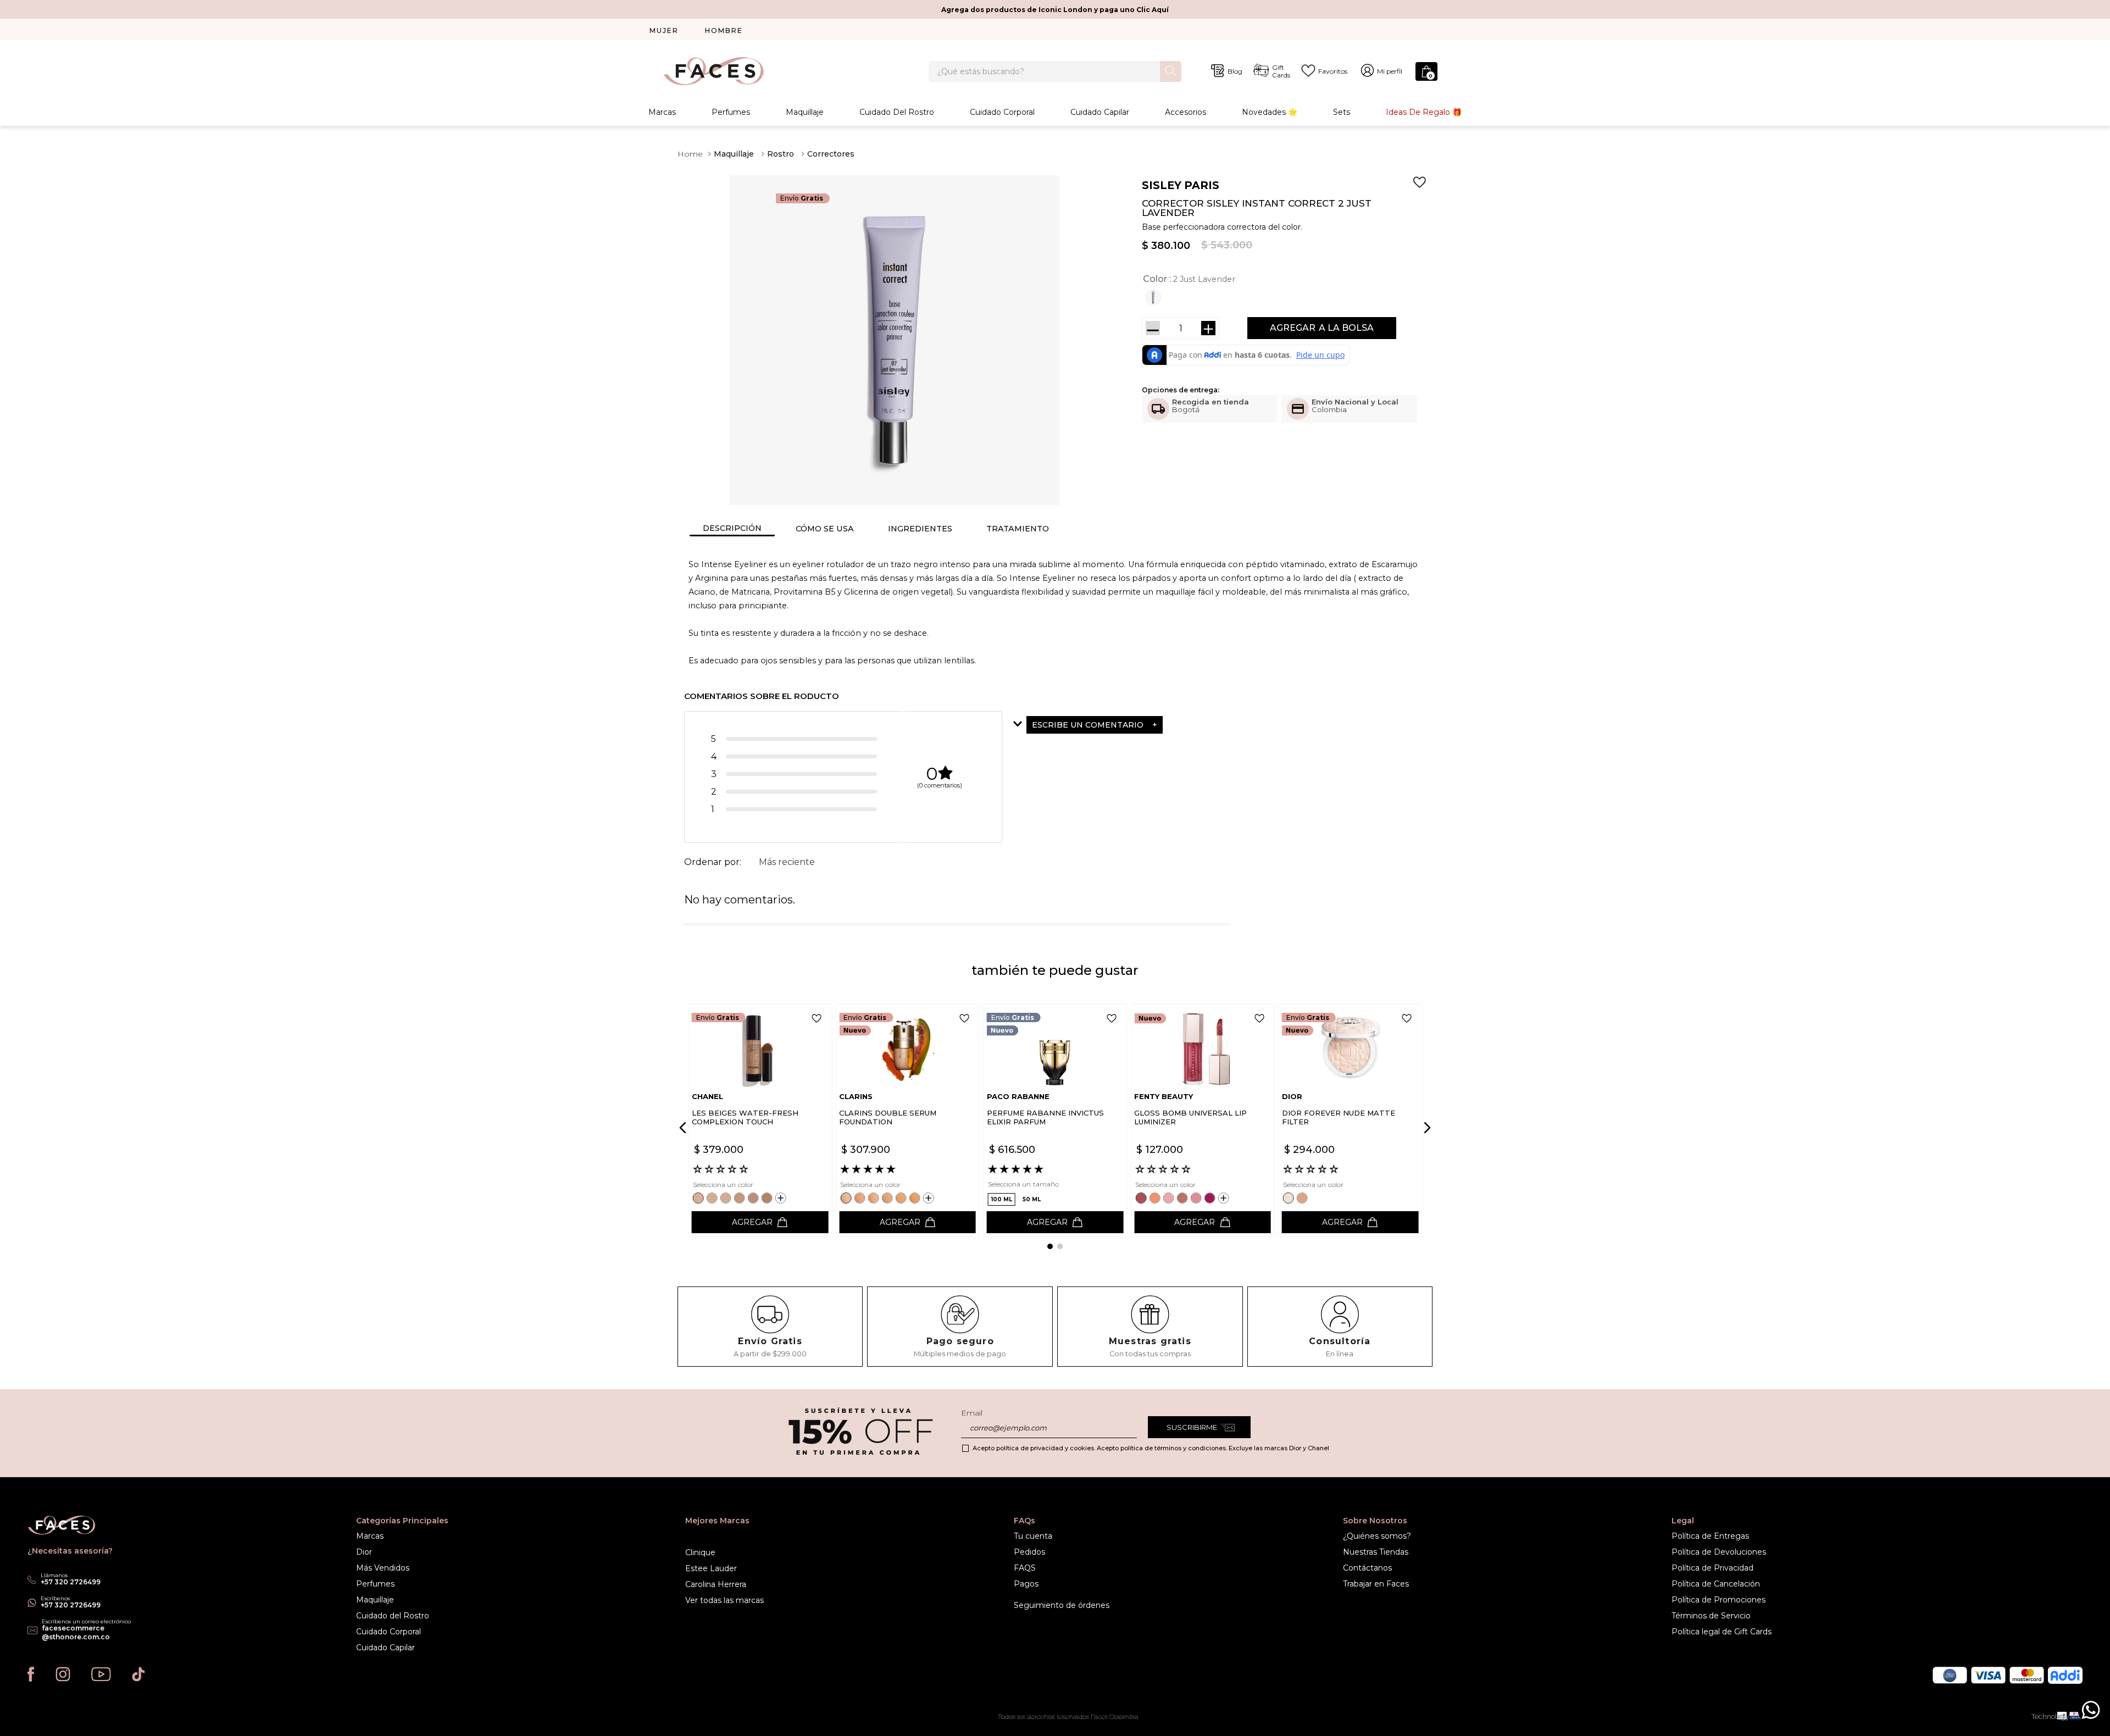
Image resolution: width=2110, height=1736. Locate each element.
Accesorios (1186, 112)
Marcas (662, 112)
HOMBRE (724, 30)
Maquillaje (805, 112)
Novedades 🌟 (1270, 112)
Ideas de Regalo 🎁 (1424, 112)
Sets (1342, 112)
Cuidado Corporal (1002, 112)
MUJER (664, 30)
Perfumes (731, 112)
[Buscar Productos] (1171, 71)
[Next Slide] (1425, 1128)
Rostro (781, 154)
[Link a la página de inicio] (690, 154)
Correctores (831, 154)
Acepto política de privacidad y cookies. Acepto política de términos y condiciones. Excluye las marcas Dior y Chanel (1151, 1448)
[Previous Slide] (685, 1128)
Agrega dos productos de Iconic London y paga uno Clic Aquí (1055, 10)
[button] (1155, 297)
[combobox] (1055, 71)
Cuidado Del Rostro (897, 112)
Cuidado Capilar (1100, 112)
